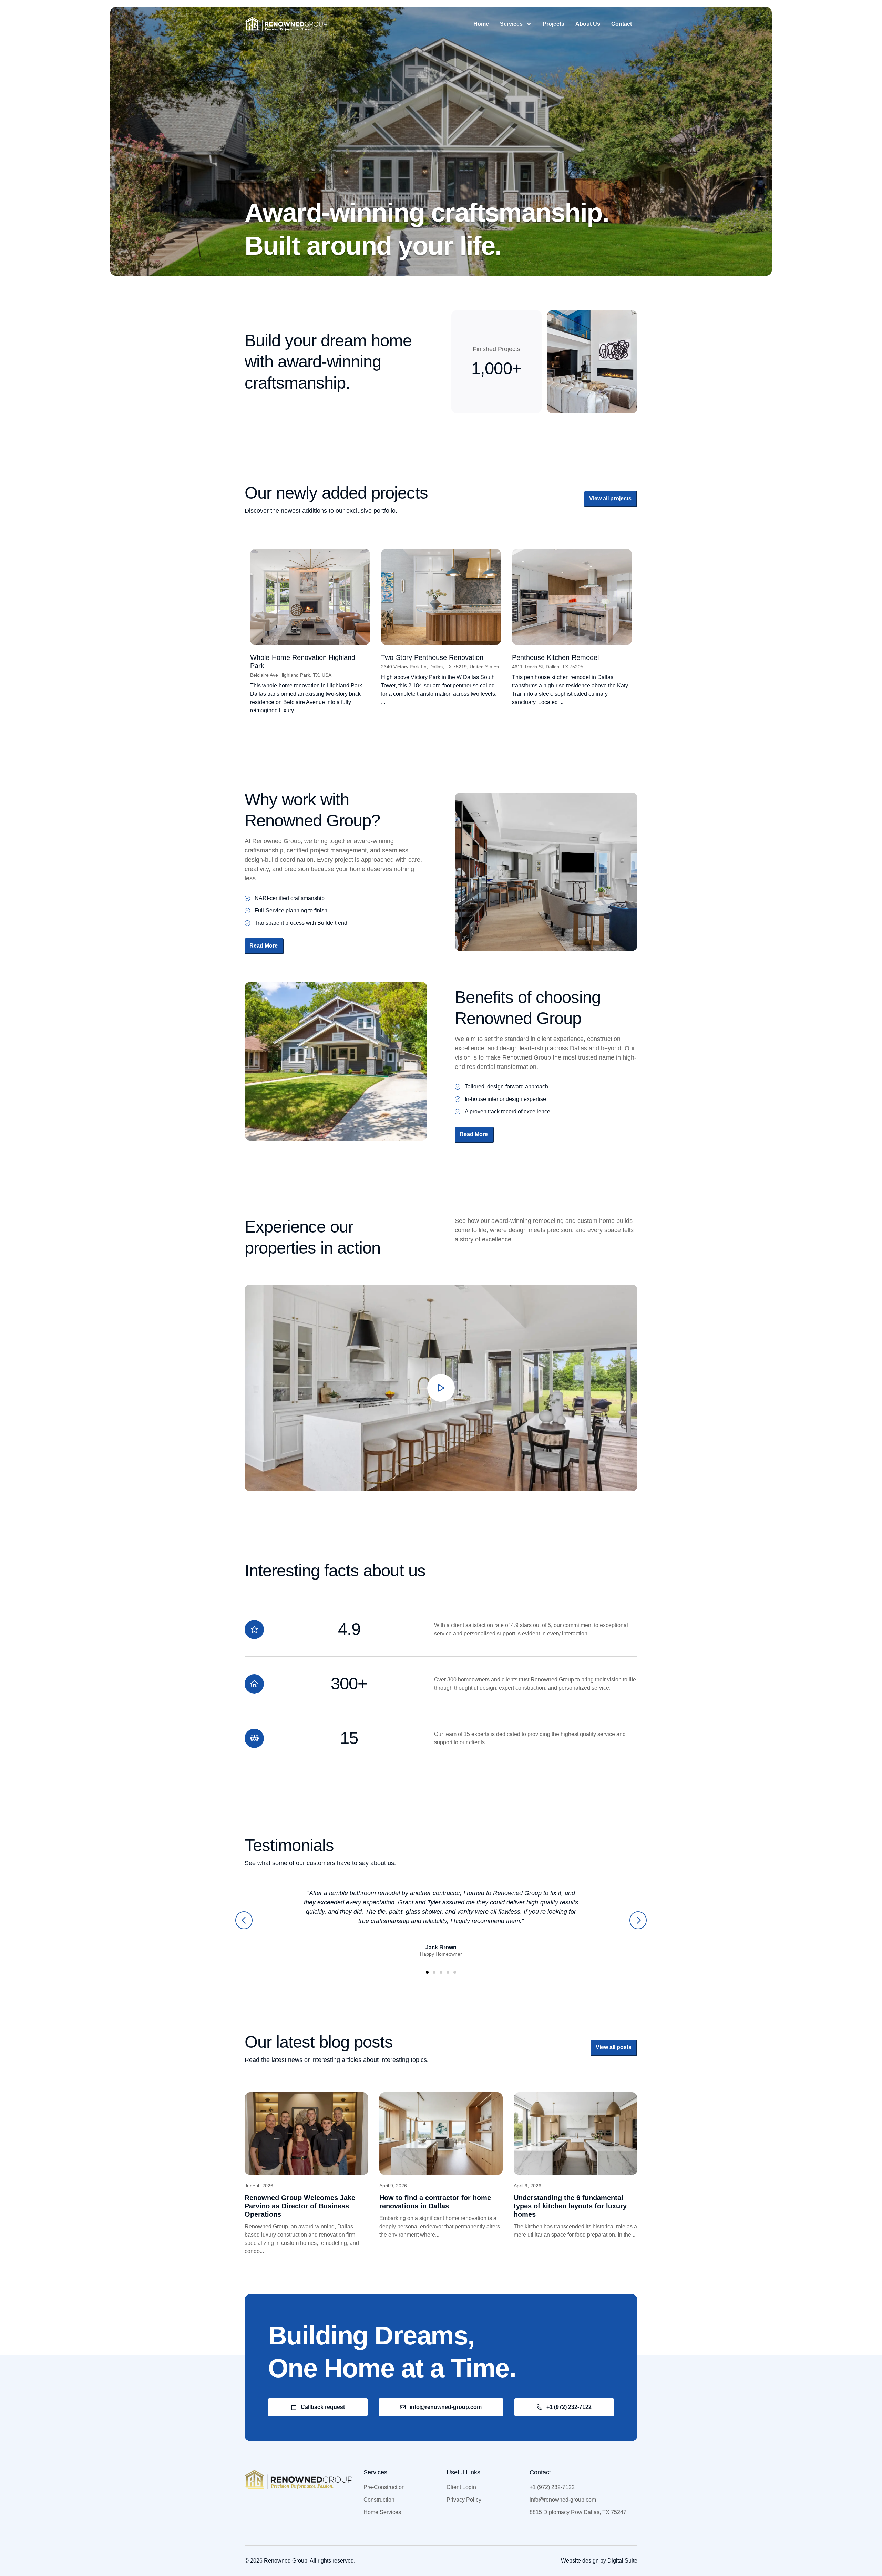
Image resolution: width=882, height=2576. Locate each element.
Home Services (382, 2512)
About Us (588, 24)
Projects (553, 24)
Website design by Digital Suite (599, 2561)
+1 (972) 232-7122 (552, 2487)
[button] (244, 1920)
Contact (622, 24)
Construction (379, 2500)
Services (511, 24)
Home (481, 24)
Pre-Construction (384, 2487)
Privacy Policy (464, 2500)
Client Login (461, 2487)
